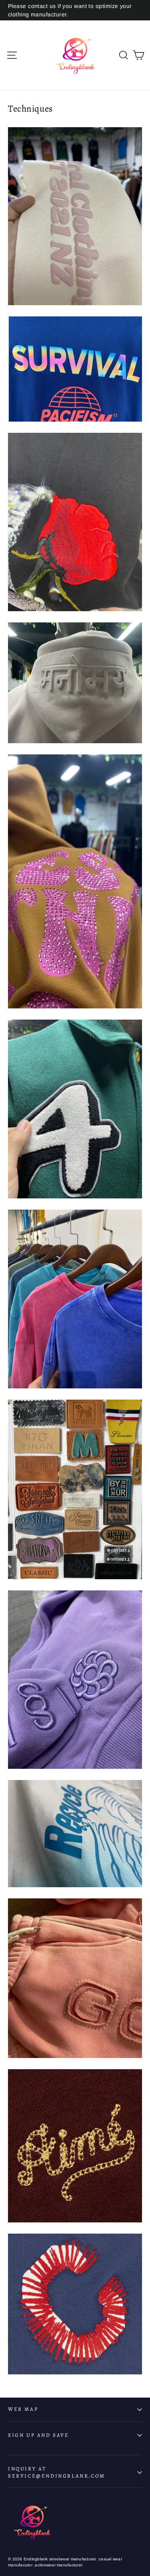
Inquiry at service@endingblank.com (57, 2472)
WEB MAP (23, 2409)
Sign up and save (39, 2435)
